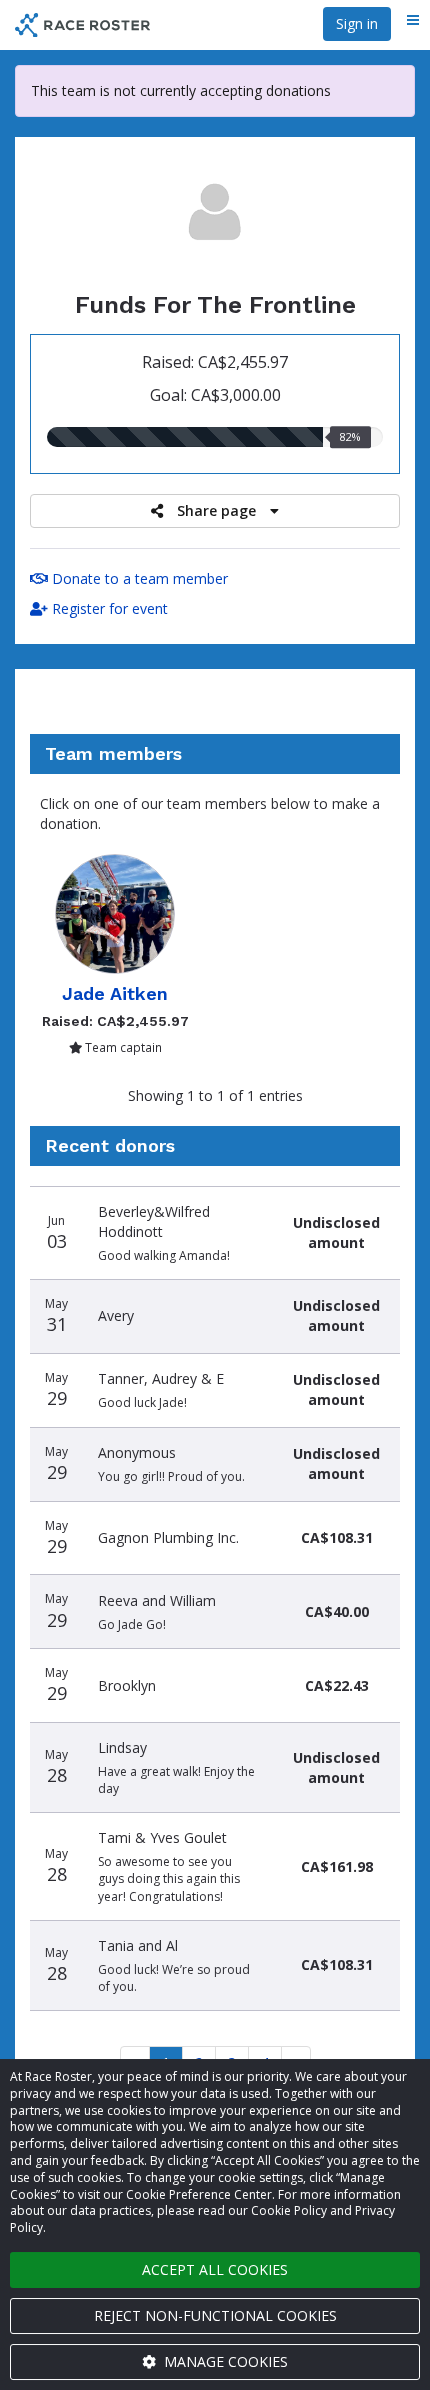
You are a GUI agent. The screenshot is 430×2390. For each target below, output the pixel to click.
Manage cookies (224, 2361)
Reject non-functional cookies (215, 2315)
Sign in (357, 23)
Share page (216, 510)
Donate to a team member (138, 578)
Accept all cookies (215, 2269)
